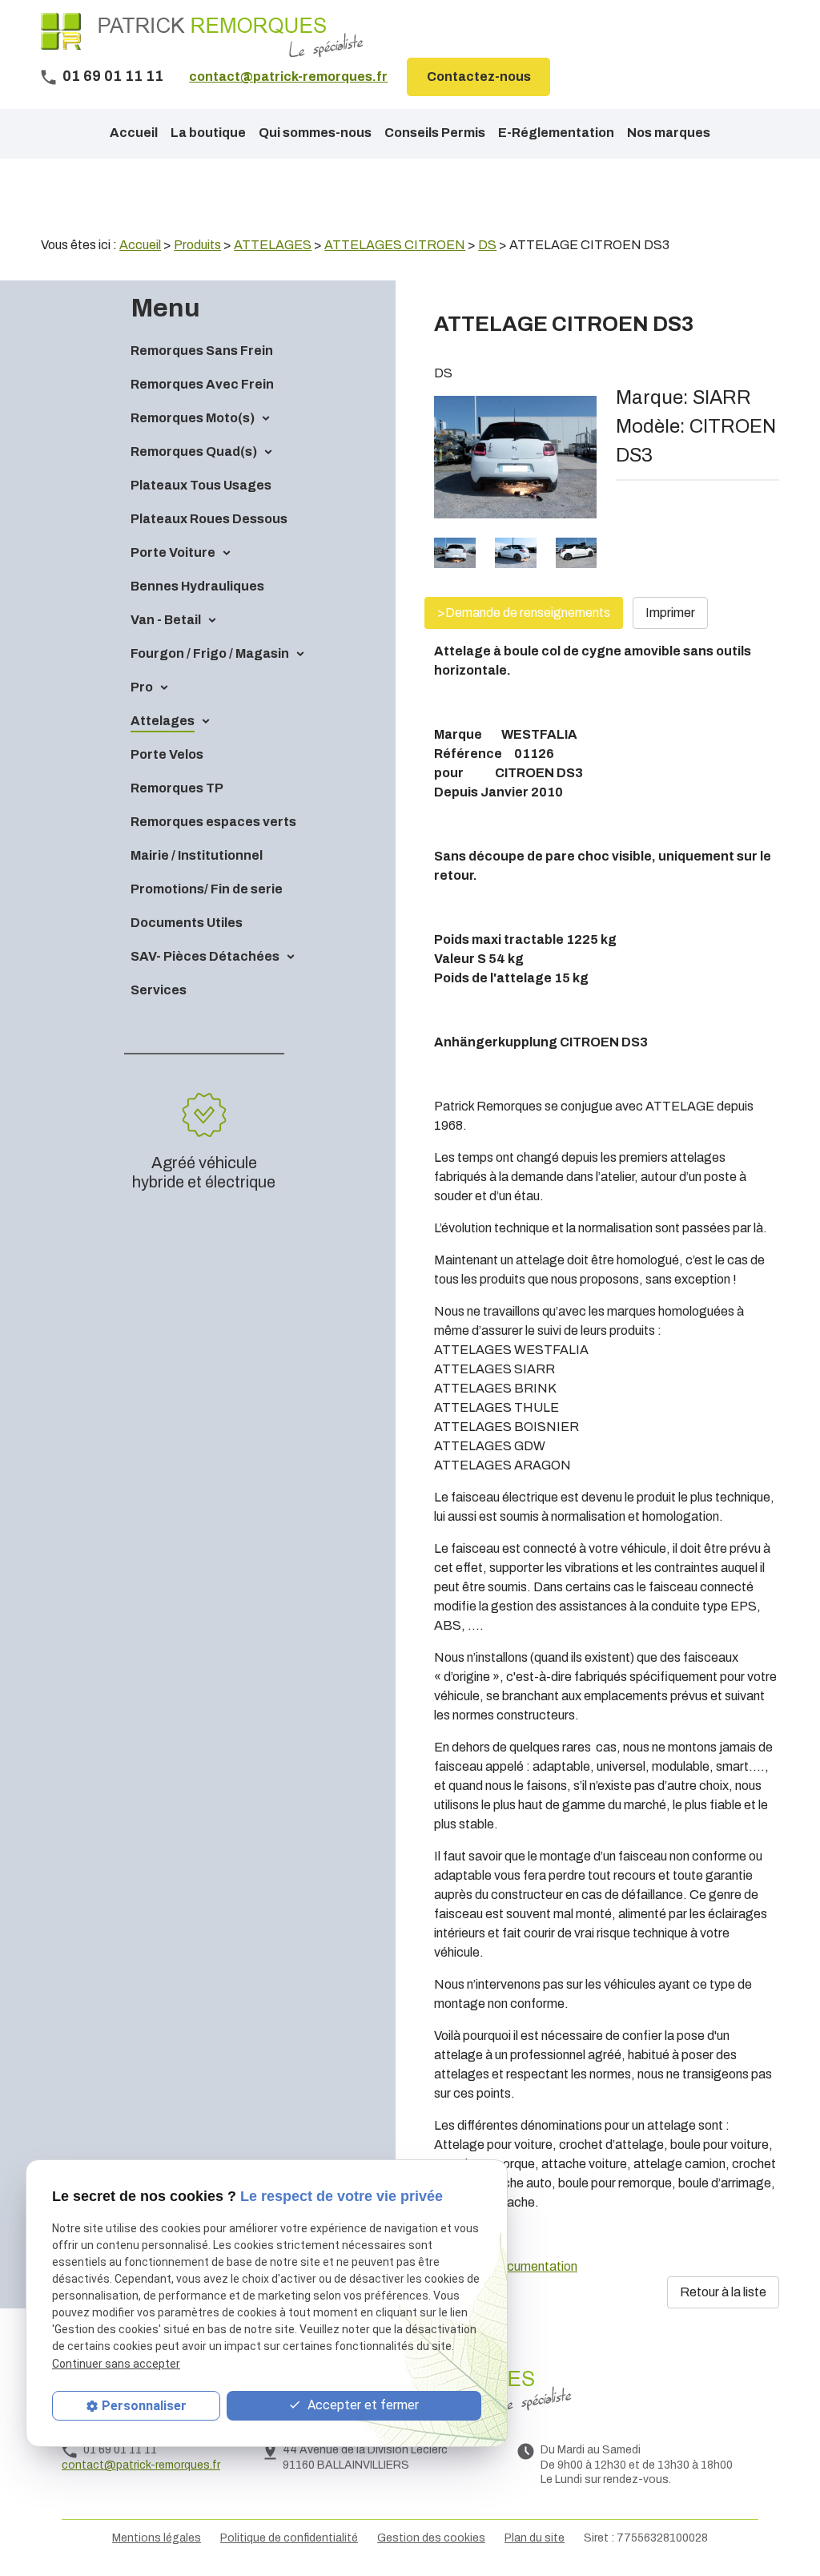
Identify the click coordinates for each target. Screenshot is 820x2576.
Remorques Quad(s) (194, 452)
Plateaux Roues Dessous (209, 519)
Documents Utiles (187, 923)
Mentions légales (157, 2538)
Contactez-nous (479, 77)
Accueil (134, 133)
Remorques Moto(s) (193, 418)
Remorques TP (177, 788)
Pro (142, 687)
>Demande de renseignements (524, 613)
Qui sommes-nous (315, 133)
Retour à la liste (723, 2292)
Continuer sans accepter (116, 2364)
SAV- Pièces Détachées (205, 956)
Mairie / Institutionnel (197, 855)
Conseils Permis (435, 133)
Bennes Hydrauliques (197, 586)
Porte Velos (167, 754)
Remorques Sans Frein (202, 351)
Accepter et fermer (362, 2405)
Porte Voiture (173, 552)
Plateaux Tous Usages (201, 485)
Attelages (163, 721)
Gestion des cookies (431, 2538)
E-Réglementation (556, 133)
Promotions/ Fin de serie (207, 889)
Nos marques (669, 133)
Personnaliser (144, 2406)
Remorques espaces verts (213, 822)
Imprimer (670, 613)
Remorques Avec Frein (202, 384)
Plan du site (535, 2538)
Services (159, 990)
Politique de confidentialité (289, 2538)
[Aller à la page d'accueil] (202, 35)
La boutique (208, 133)
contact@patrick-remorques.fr (288, 77)
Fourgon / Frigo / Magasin (210, 653)
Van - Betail (166, 620)
